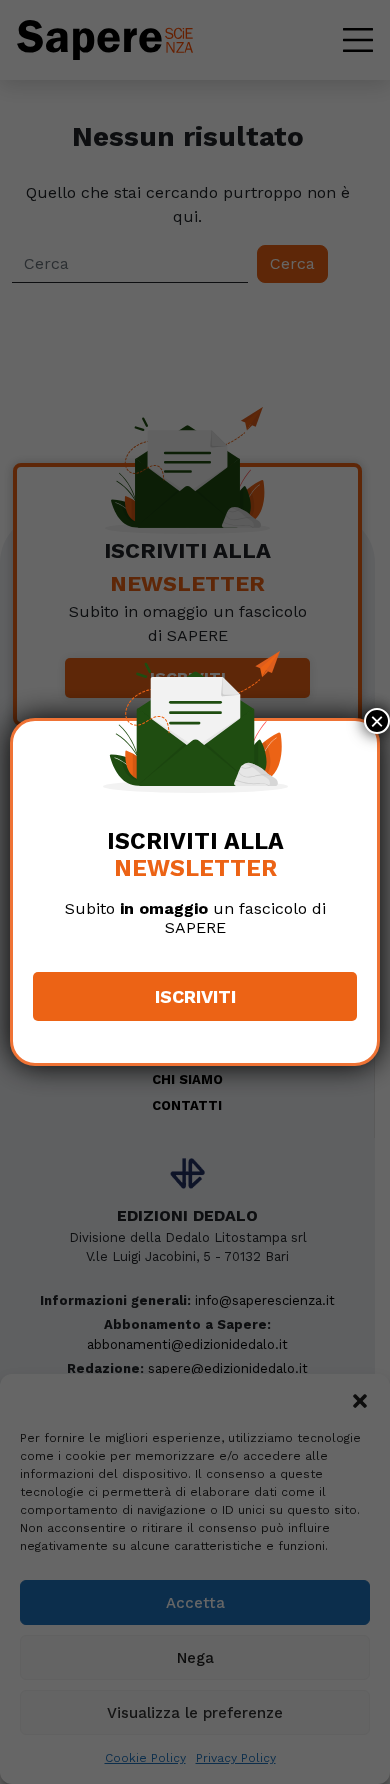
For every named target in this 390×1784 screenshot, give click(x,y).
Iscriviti (195, 996)
